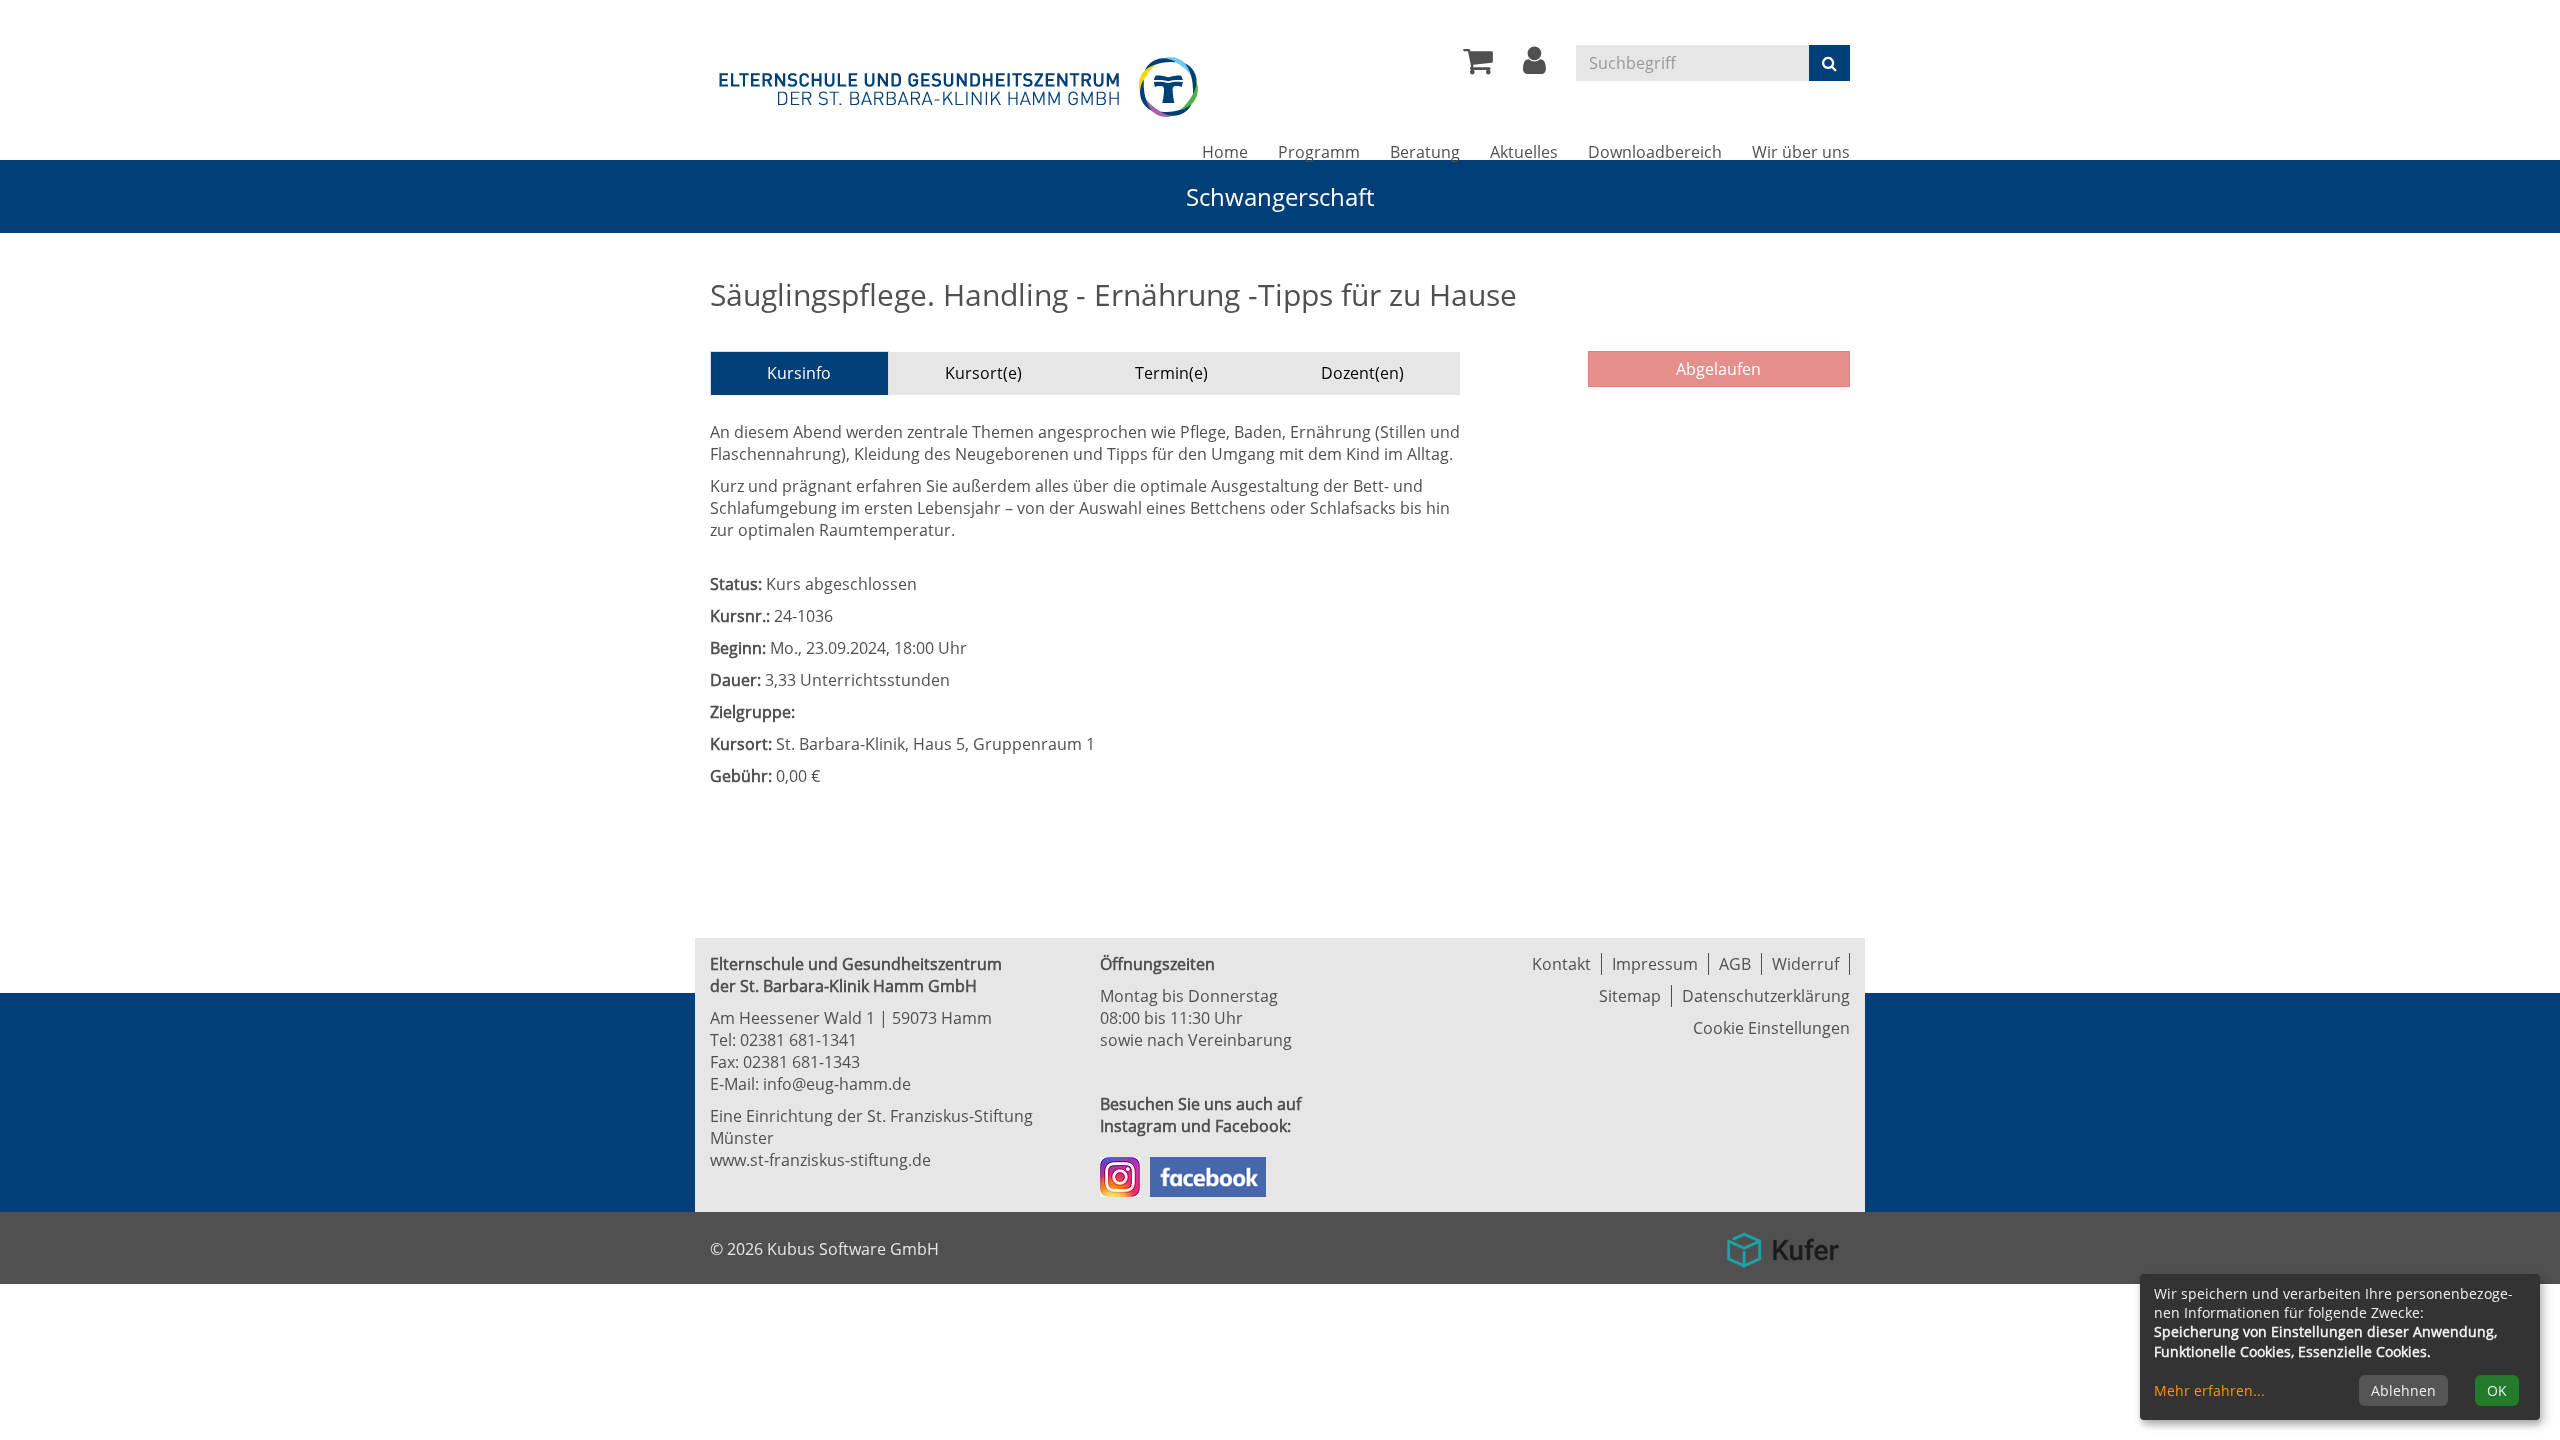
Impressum (1655, 964)
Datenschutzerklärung (1766, 996)
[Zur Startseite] (960, 83)
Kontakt (1561, 964)
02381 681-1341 (798, 1040)
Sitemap (1630, 996)
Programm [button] (1319, 152)
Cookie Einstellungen (1771, 1028)
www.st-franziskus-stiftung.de (820, 1160)
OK (2497, 1390)
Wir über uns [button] (1801, 152)
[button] (1534, 66)
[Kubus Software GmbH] (1782, 1243)
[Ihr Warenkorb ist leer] (1478, 66)
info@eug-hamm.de (837, 1084)
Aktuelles (1524, 152)
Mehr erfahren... (2209, 1390)
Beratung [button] (1425, 152)
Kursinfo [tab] (799, 373)
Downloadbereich (1655, 152)
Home (1225, 152)
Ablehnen (2403, 1390)
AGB (1735, 964)
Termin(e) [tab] (1171, 373)
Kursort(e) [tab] (983, 373)
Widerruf (1805, 964)
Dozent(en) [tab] (1362, 373)
